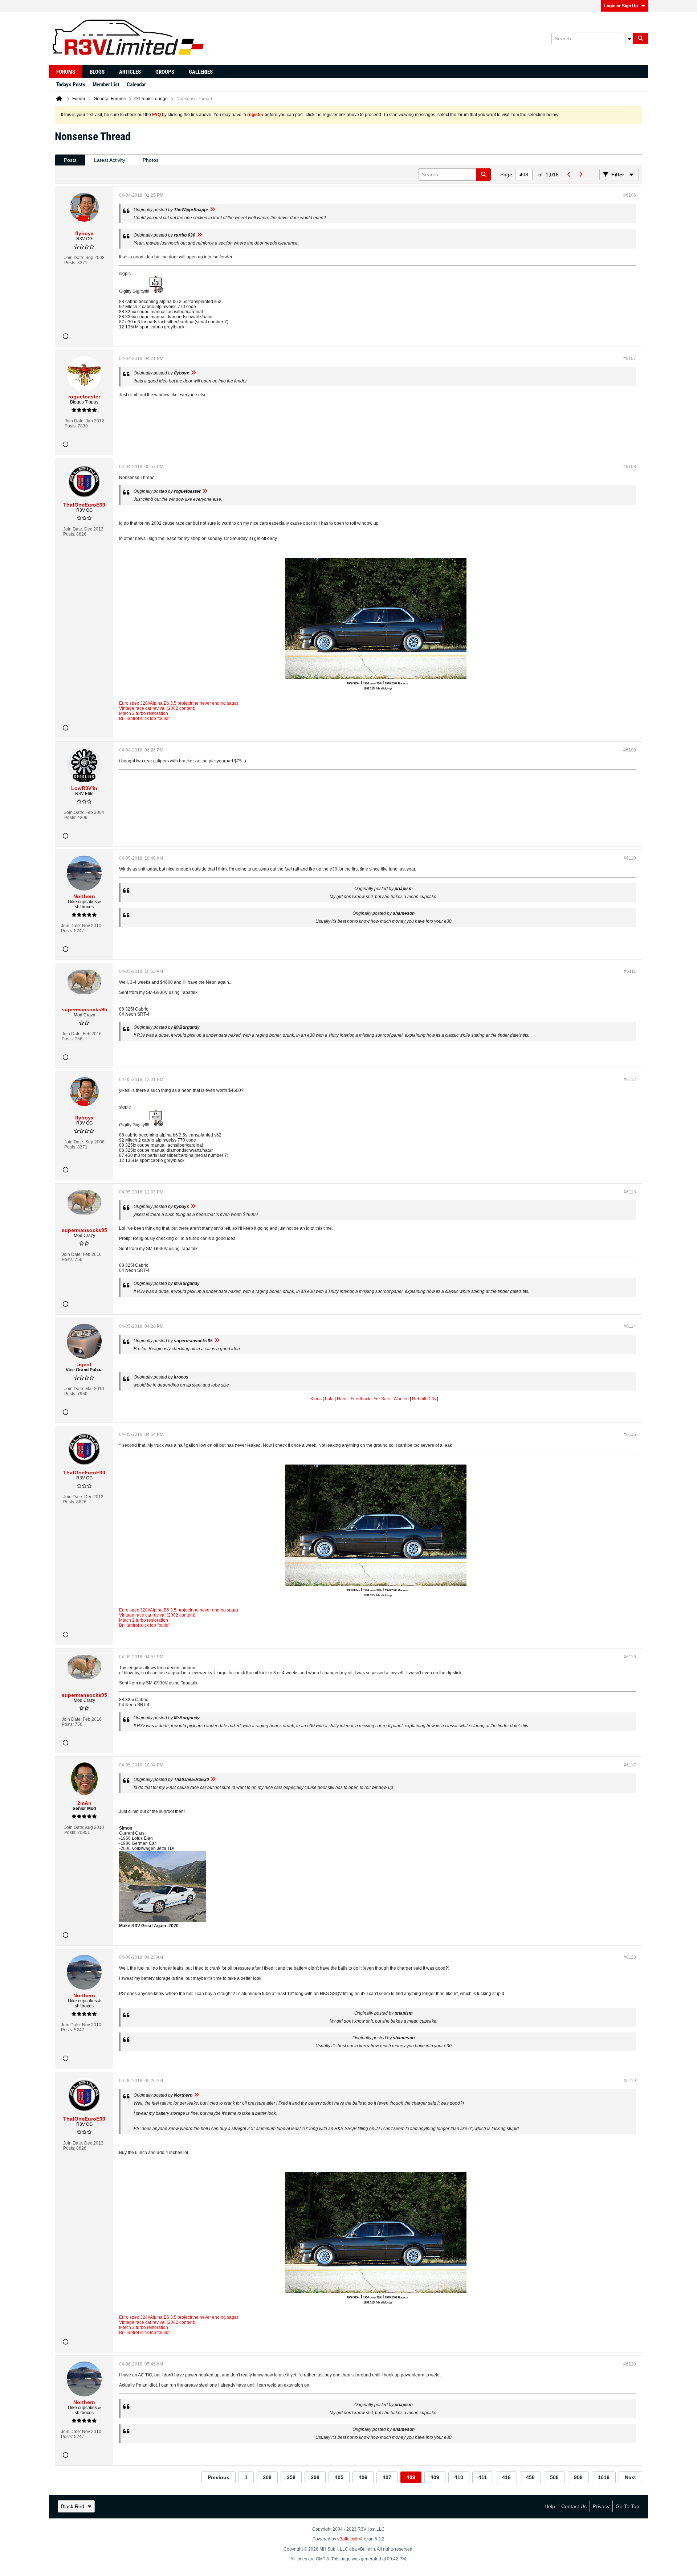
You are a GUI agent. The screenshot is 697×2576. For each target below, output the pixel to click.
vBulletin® (347, 2539)
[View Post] (212, 210)
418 (506, 2477)
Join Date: (74, 258)
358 (291, 2477)
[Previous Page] (569, 175)
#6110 (630, 858)
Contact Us (574, 2506)
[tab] (70, 160)
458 (530, 2477)
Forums (66, 72)
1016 (604, 2477)
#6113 (630, 1192)
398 (315, 2477)
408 (411, 2477)
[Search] (640, 38)
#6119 (630, 2081)
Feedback (360, 1399)
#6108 (630, 467)
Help (550, 2506)
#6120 (630, 2364)
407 (387, 2477)
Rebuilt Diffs (424, 1399)
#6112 (630, 1080)
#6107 (630, 359)
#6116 (630, 1657)
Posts (70, 160)
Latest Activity (110, 160)
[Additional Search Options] (629, 38)
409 (435, 2477)
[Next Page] (580, 175)
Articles (130, 72)
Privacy (601, 2506)
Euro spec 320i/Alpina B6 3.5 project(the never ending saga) (179, 703)
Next (630, 2477)
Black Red (73, 2506)
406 (363, 2477)
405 (339, 2477)
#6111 (630, 971)
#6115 (630, 1434)
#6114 (630, 1326)
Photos (151, 160)
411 (483, 2477)
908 (578, 2477)
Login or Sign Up (621, 6)
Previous (219, 2477)
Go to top (627, 2506)
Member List (106, 85)
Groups (165, 72)
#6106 (630, 195)
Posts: (70, 263)
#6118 (630, 1957)
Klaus (316, 1399)
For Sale (382, 1399)
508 (554, 2477)
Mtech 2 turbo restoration (144, 713)
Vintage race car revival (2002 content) (157, 708)
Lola (329, 1399)
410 (459, 2477)
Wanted (401, 1399)
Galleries (201, 72)
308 (267, 2477)
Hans (342, 1399)
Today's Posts (71, 85)
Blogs (97, 72)
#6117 (630, 1765)
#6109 (630, 750)
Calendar (136, 85)
